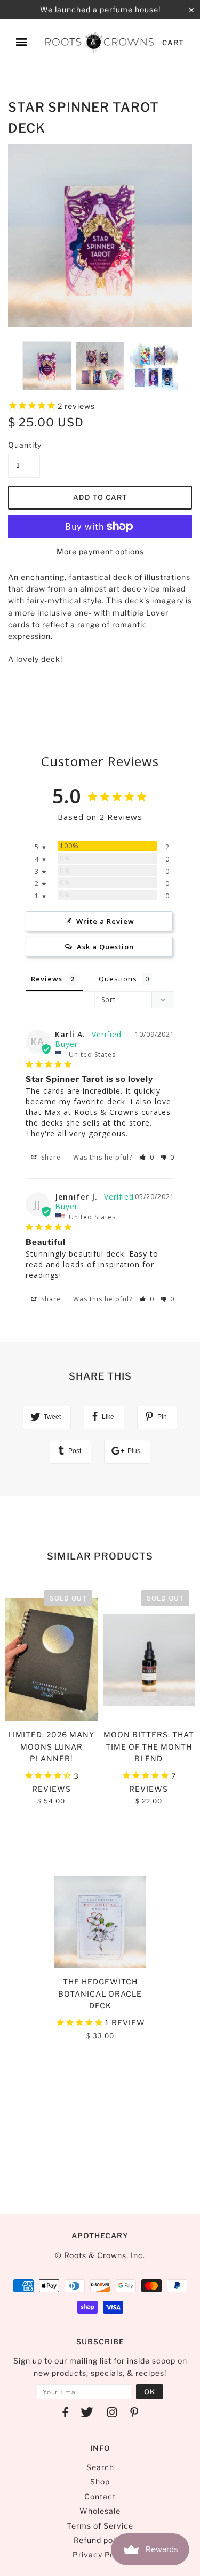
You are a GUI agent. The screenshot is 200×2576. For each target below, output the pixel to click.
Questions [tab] (118, 979)
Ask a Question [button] (105, 947)
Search (100, 2467)
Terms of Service (100, 2526)
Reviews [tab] (47, 979)
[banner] (99, 42)
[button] (147, 1157)
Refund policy (100, 2540)
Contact (100, 2496)
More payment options (100, 551)
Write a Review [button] (105, 921)
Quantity (24, 445)
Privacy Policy (100, 2554)
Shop (100, 2481)
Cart (173, 43)
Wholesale (100, 2511)
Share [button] (50, 1157)
